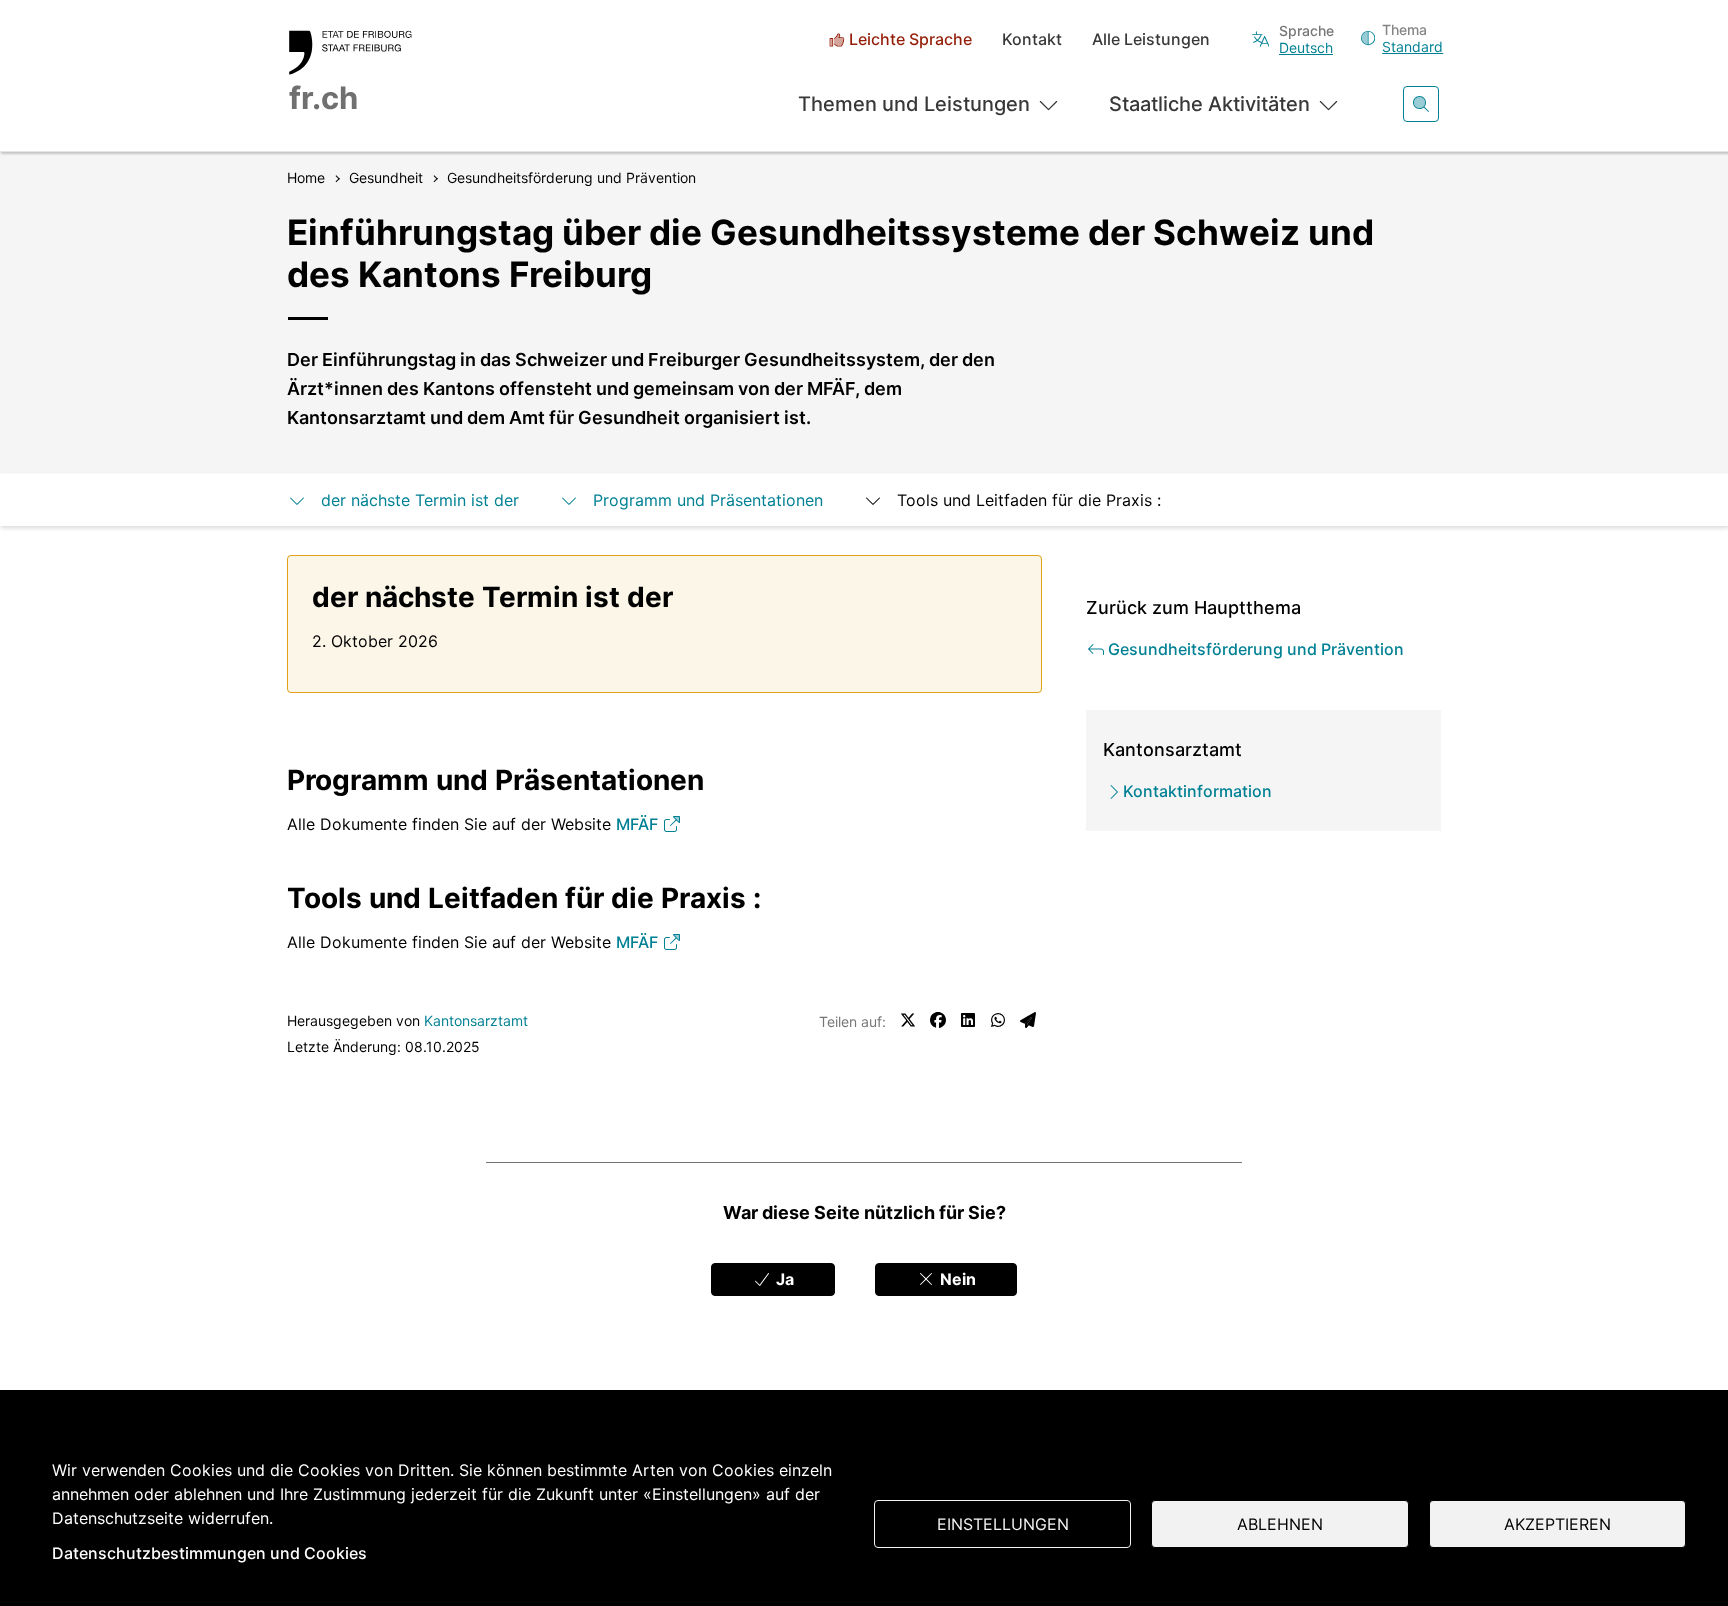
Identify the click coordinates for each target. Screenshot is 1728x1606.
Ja (783, 1279)
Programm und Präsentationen (708, 500)
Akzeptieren (1557, 1524)
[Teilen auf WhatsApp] (998, 1020)
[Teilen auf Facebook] (938, 1020)
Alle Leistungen (1151, 39)
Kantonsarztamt (476, 1020)
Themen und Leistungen (914, 104)
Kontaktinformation (1197, 791)
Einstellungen (1003, 1524)
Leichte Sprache (910, 39)
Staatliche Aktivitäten (1209, 104)
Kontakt (1032, 39)
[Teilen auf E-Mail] (1028, 1020)
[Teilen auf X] (908, 1020)
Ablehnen (1280, 1524)
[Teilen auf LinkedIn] (968, 1020)
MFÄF (639, 824)
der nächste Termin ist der (420, 500)
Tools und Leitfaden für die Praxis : (1029, 500)
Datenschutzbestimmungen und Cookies (209, 1553)
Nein (956, 1279)
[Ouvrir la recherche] (1421, 104)
